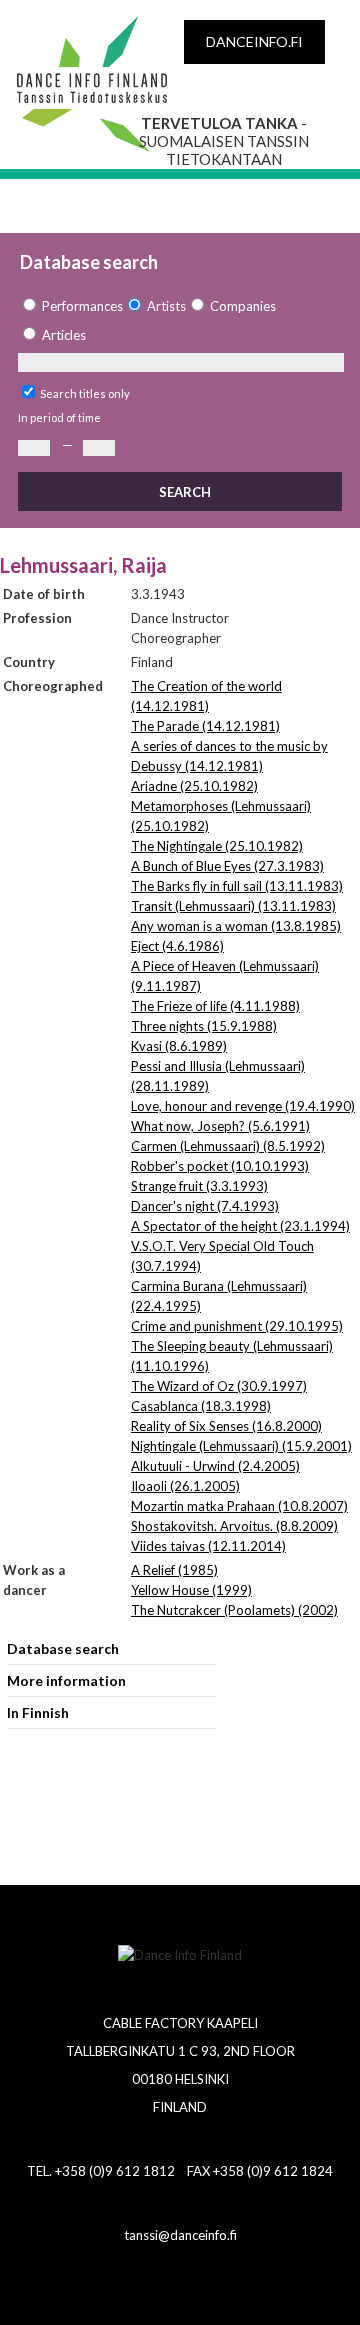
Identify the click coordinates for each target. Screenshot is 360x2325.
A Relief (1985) (174, 1570)
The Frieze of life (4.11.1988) (215, 1006)
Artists (166, 306)
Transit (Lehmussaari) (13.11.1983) (233, 906)
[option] (70, 306)
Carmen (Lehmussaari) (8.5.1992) (228, 1146)
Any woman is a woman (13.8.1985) (236, 926)
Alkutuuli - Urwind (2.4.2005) (215, 1466)
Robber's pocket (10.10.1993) (220, 1166)
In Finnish (38, 1712)
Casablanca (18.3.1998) (201, 1406)
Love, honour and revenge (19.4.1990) (243, 1106)
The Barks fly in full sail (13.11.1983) (237, 886)
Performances (82, 306)
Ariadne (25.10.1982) (194, 786)
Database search (63, 1648)
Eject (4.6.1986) (177, 946)
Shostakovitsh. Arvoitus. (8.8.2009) (234, 1526)
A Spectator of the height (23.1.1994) (240, 1226)
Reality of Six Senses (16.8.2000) (226, 1426)
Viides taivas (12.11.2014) (208, 1546)
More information (66, 1680)
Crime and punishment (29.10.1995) (237, 1326)
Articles (64, 335)
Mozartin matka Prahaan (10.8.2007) (239, 1506)
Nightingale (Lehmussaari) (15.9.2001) (241, 1446)
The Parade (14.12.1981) (205, 726)
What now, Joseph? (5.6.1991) (220, 1126)
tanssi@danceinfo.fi (180, 2235)
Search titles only (85, 393)
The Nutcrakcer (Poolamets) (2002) (234, 1610)
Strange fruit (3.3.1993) (199, 1186)
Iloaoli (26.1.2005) (185, 1486)
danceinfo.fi (254, 41)
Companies (243, 306)
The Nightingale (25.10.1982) (217, 846)
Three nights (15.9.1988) (204, 1026)
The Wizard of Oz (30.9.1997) (219, 1386)
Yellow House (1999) (191, 1590)
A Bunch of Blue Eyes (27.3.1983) (227, 866)
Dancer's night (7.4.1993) (205, 1206)
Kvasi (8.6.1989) (179, 1046)
